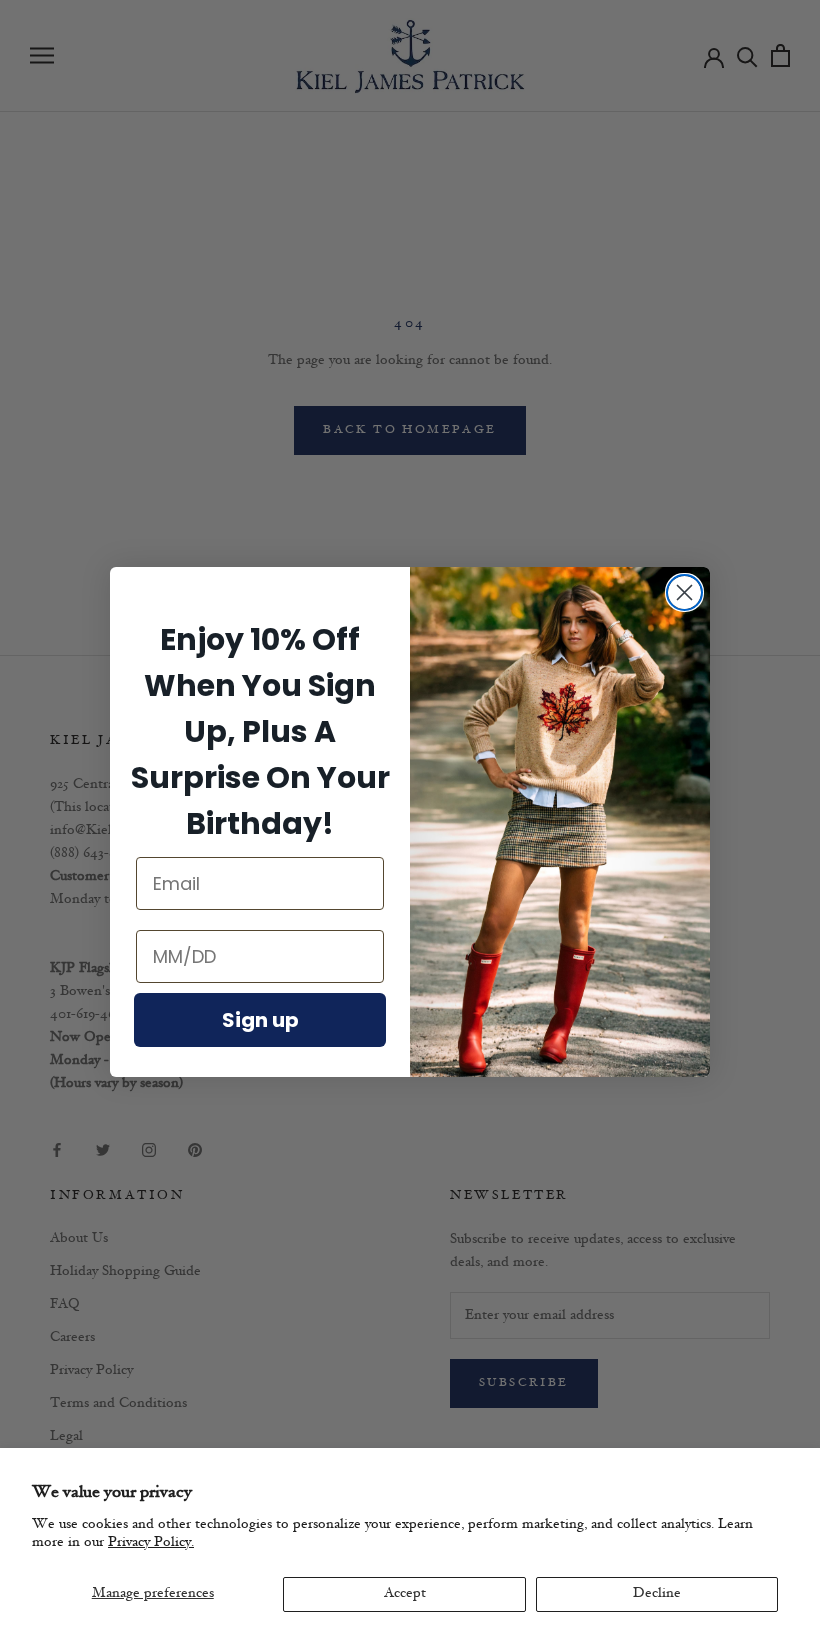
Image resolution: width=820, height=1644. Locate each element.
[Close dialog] (684, 592)
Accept (405, 1593)
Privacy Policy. (151, 1542)
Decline (657, 1593)
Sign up (260, 1020)
